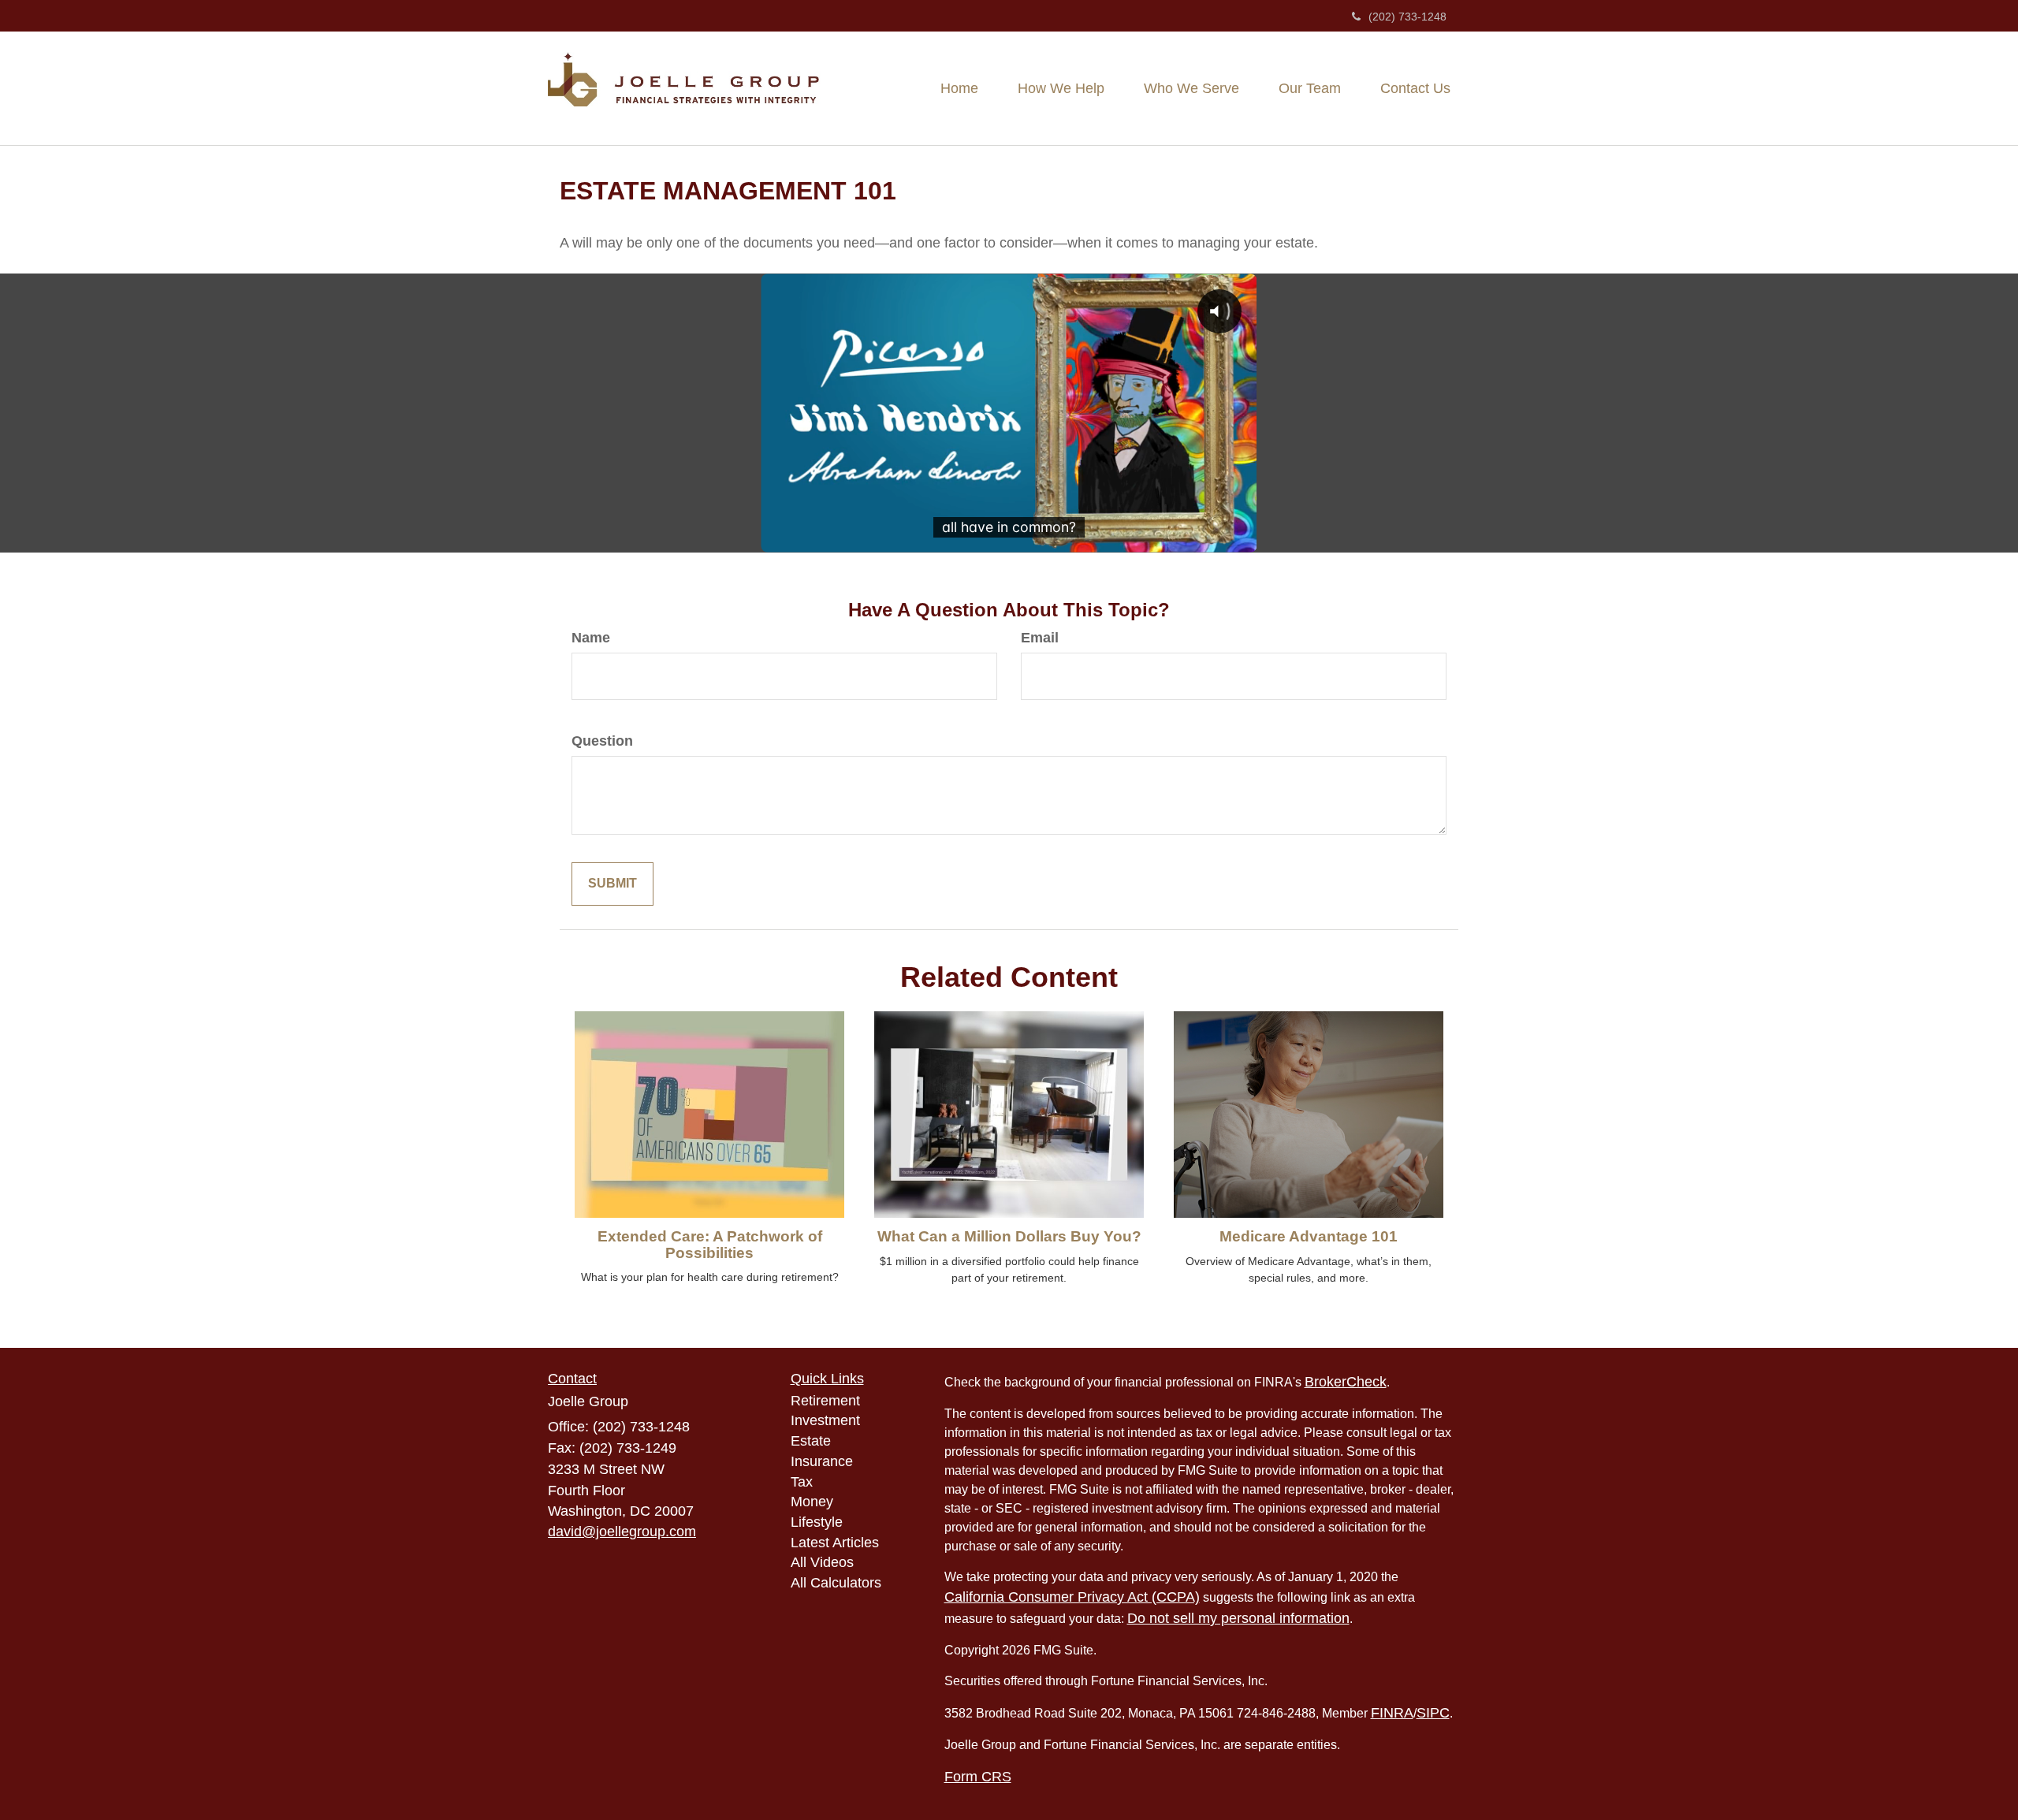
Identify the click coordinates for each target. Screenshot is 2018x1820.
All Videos (822, 1562)
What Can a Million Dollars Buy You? (1009, 1236)
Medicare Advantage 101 (1309, 1236)
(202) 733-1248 (1407, 17)
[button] (1061, 88)
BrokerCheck (1346, 1382)
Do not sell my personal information (1238, 1618)
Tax (802, 1482)
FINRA (1392, 1713)
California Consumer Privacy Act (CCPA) (1072, 1597)
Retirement (825, 1401)
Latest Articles (835, 1543)
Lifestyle (817, 1522)
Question (602, 741)
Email (1040, 638)
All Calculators (836, 1583)
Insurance (822, 1461)
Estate (811, 1441)
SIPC (1433, 1713)
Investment (825, 1420)
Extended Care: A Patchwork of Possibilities (710, 1245)
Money (812, 1502)
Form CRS (978, 1777)
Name (591, 638)
